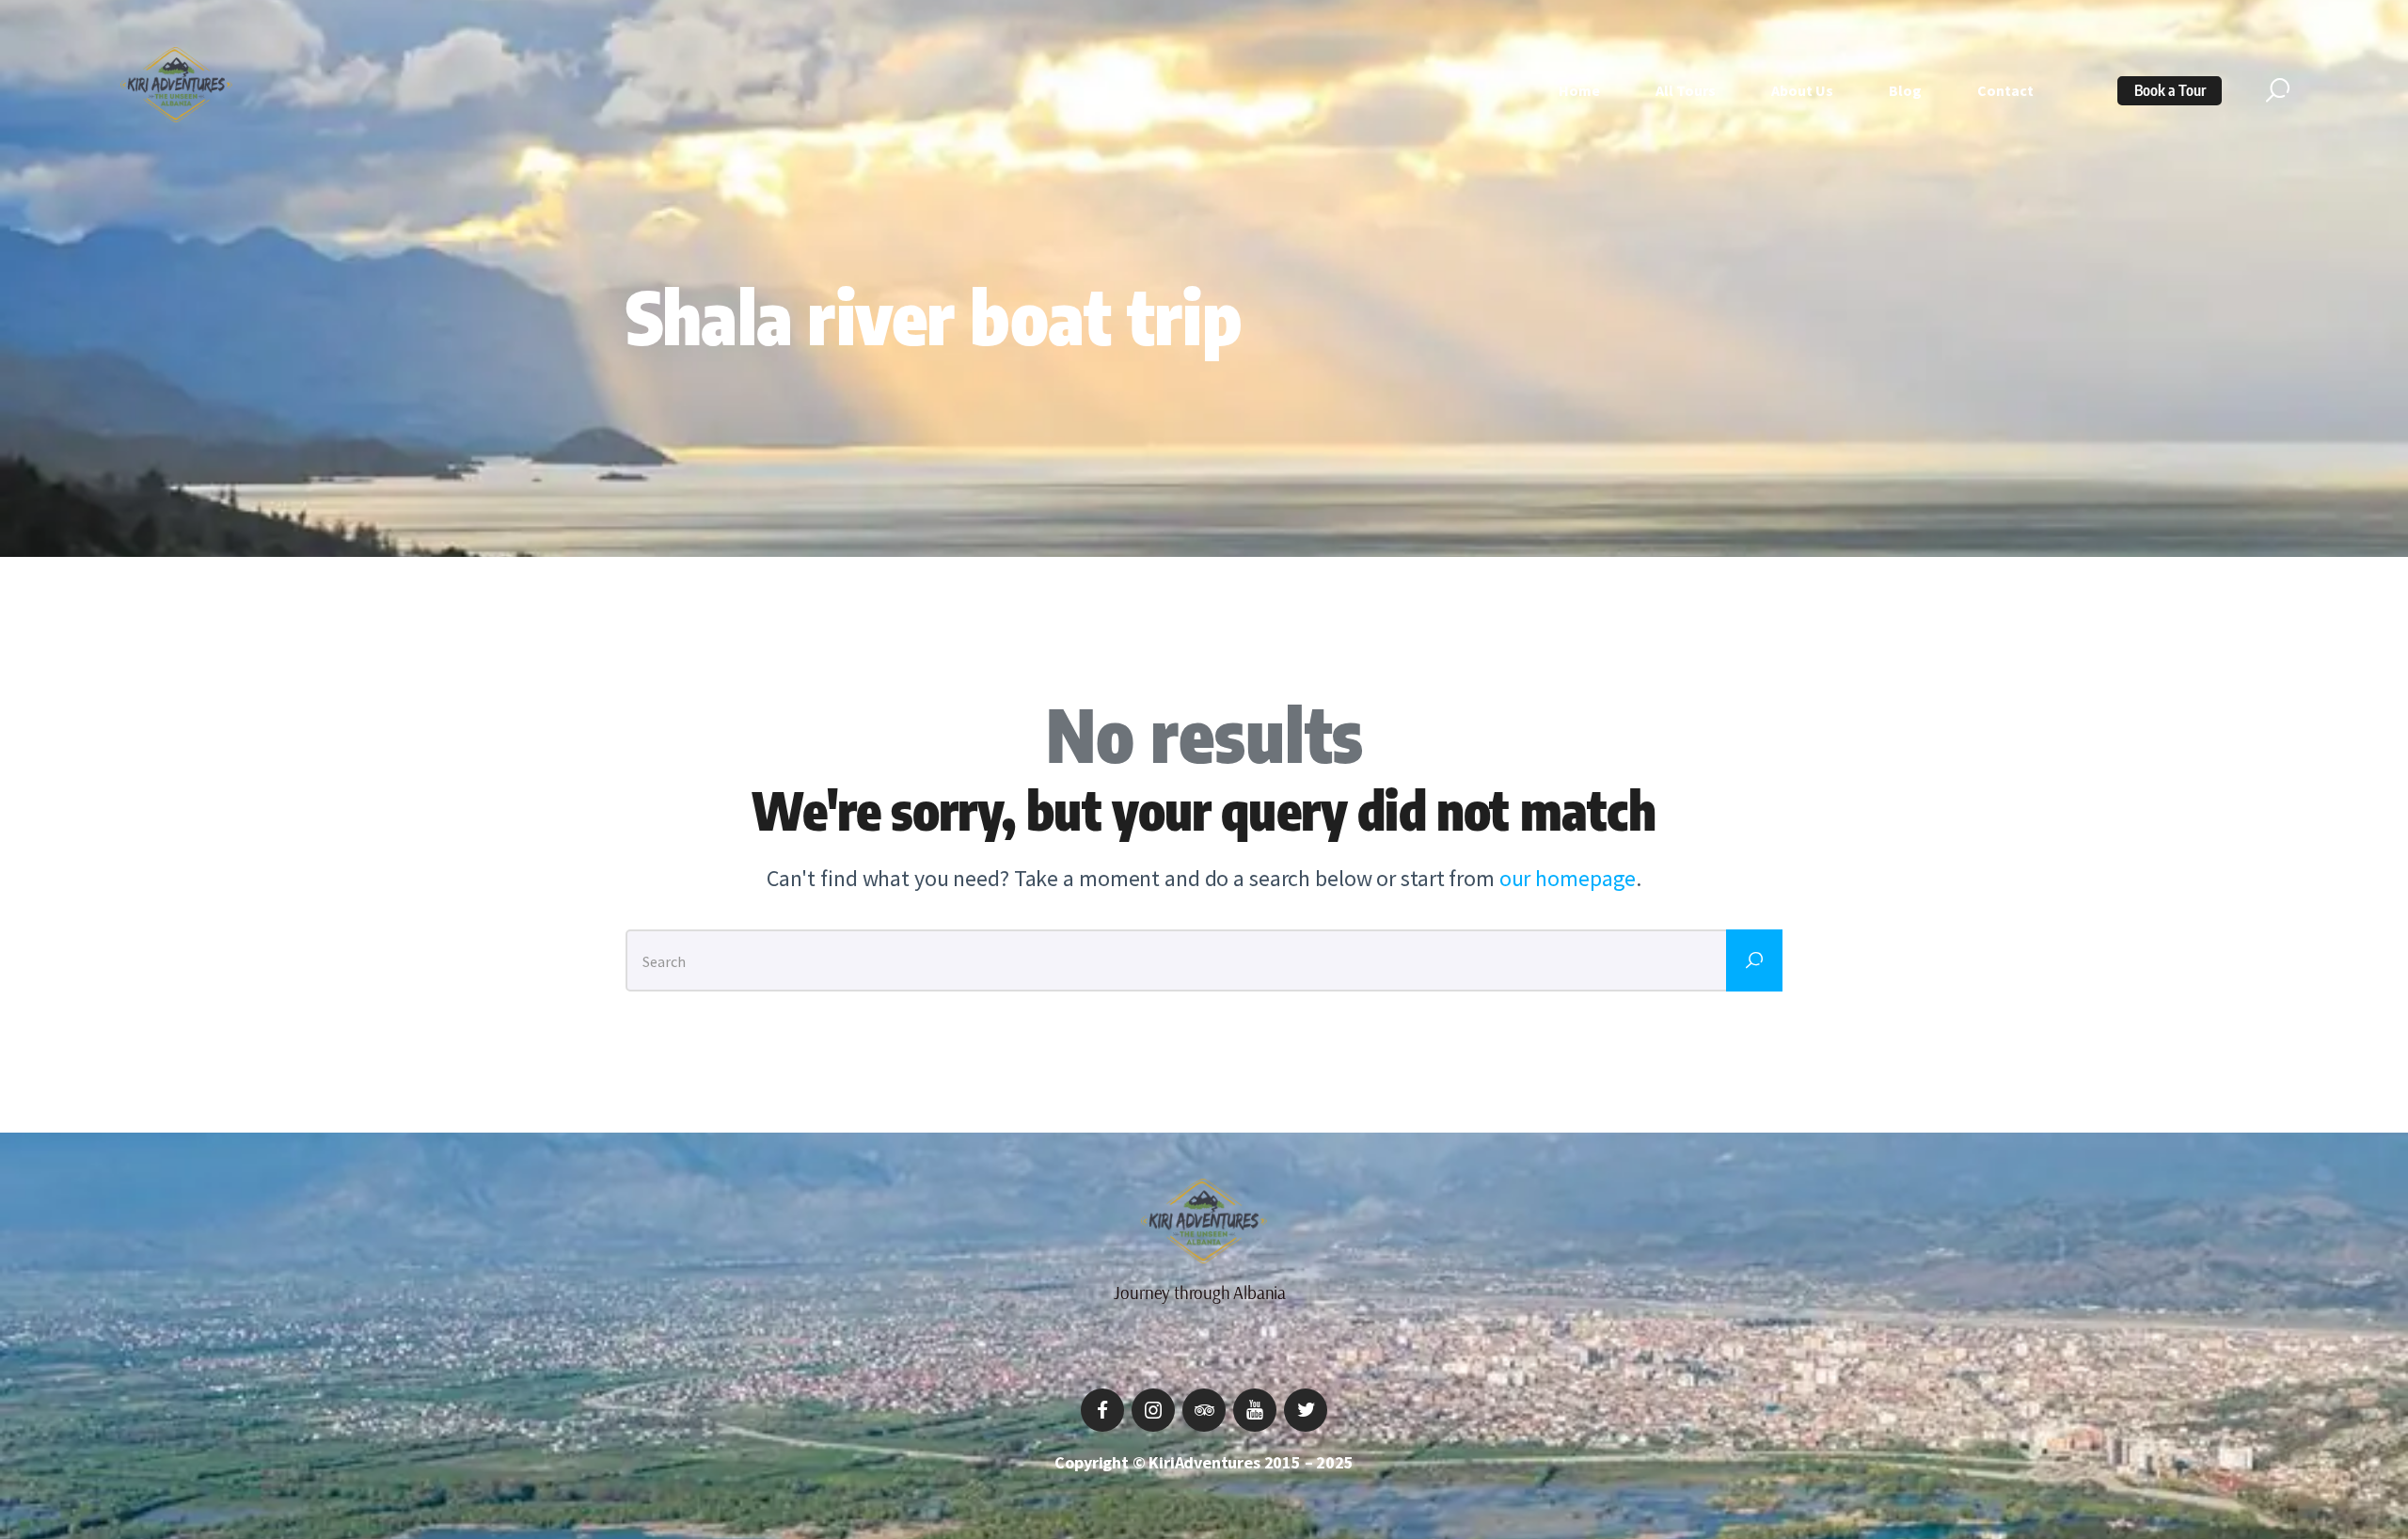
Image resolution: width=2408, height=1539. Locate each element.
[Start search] (2278, 91)
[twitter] (1306, 1410)
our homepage (1568, 878)
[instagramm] (1153, 1410)
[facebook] (1102, 1410)
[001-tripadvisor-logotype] (1204, 1410)
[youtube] (1255, 1410)
